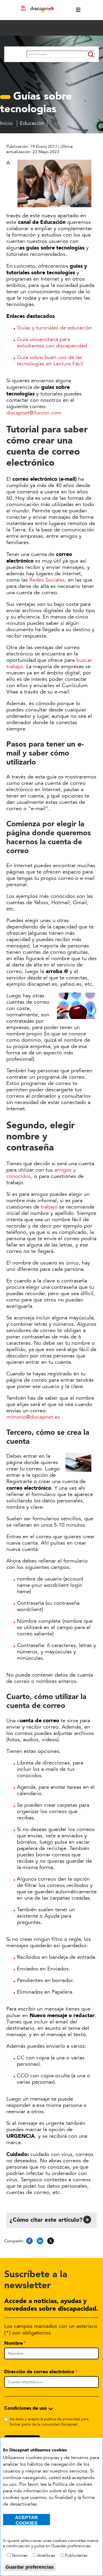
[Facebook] (29, 2241)
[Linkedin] (40, 2241)
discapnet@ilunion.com (34, 413)
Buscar (15, 55)
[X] (51, 2241)
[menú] (76, 10)
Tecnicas (20, 2555)
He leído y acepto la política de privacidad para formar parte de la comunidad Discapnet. (49, 2422)
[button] (51, 2220)
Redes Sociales (47, 580)
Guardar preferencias (30, 2567)
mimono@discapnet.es (33, 1417)
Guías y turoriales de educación (54, 328)
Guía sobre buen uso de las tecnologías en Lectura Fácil (50, 361)
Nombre (13, 2343)
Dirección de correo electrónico (39, 2372)
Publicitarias (76, 2555)
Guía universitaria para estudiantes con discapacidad (52, 343)
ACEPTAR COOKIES (26, 2520)
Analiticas (46, 2555)
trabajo (49, 1207)
